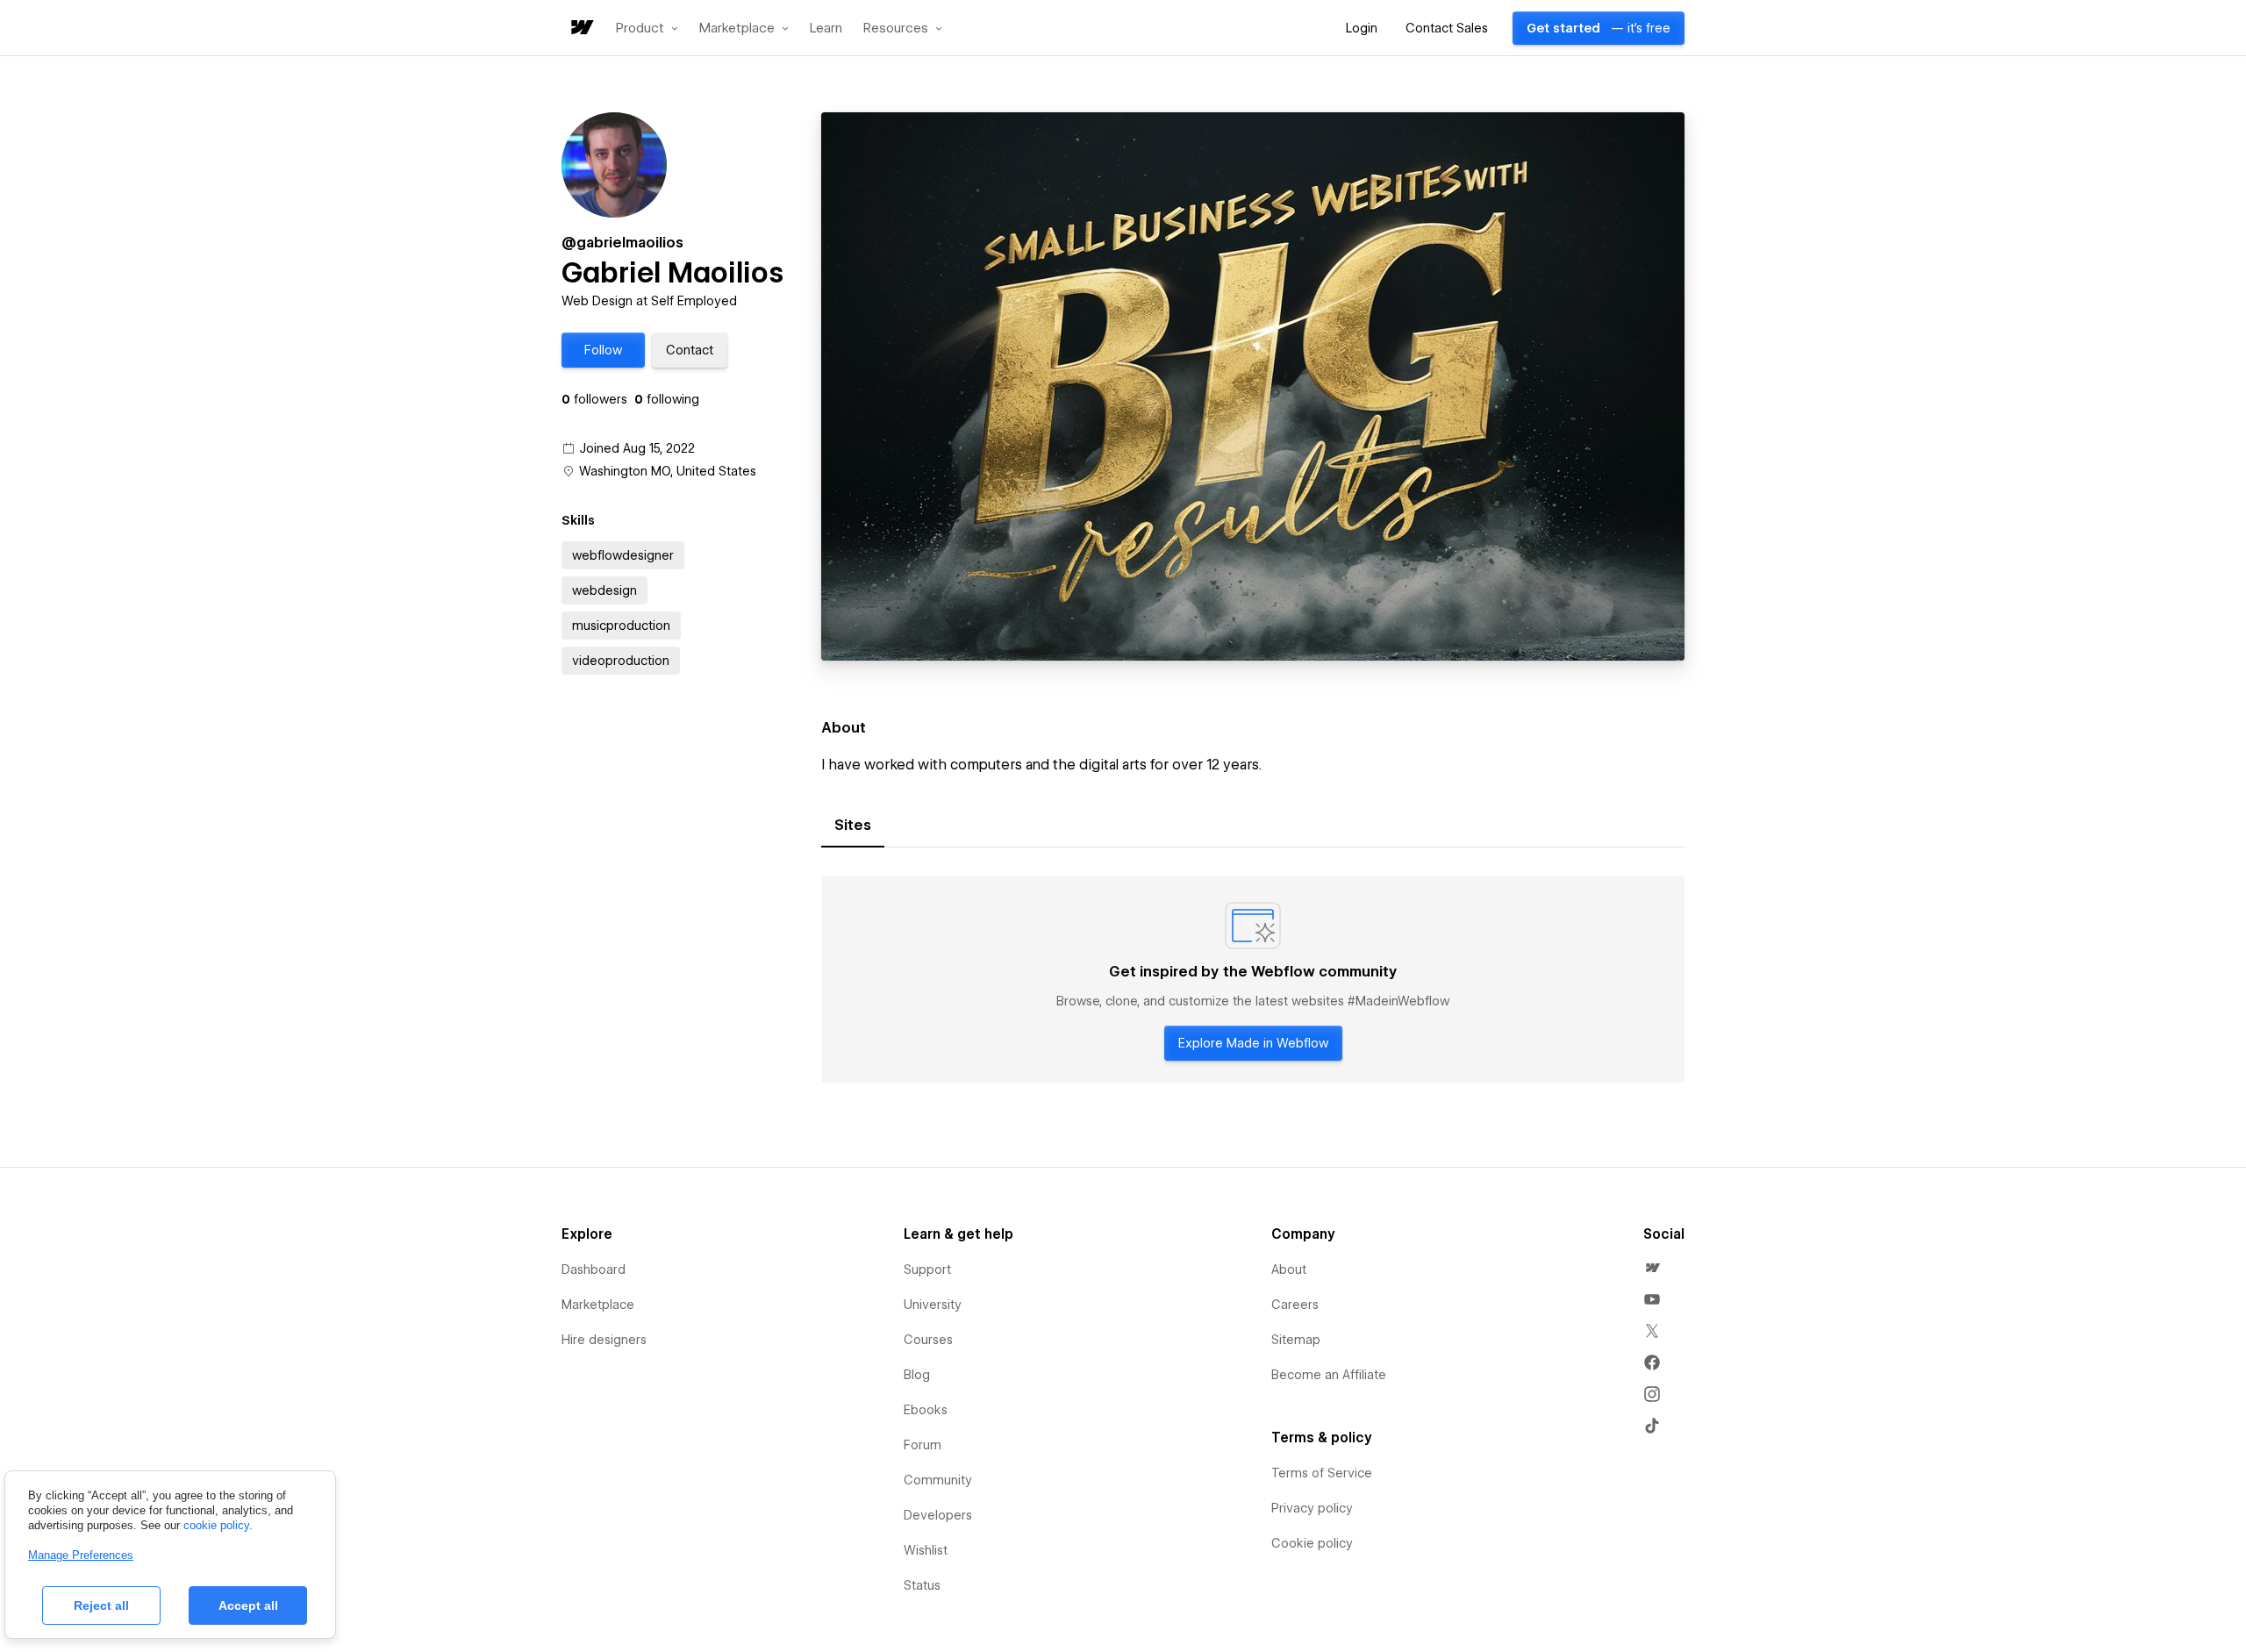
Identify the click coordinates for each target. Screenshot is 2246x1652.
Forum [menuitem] (923, 1445)
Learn (826, 29)
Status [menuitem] (922, 1585)
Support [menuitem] (927, 1269)
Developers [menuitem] (938, 1515)
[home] (581, 29)
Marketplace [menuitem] (598, 1305)
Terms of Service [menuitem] (1322, 1473)
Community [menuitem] (938, 1480)
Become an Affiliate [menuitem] (1329, 1375)
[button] (647, 28)
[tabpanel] (1253, 979)
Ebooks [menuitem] (926, 1410)
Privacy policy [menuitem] (1312, 1508)
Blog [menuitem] (917, 1375)
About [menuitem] (1289, 1269)
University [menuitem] (933, 1305)
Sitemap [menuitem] (1296, 1340)
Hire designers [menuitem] (604, 1340)
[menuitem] (1652, 1268)
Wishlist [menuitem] (926, 1550)
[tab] (853, 826)
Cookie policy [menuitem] (1312, 1543)
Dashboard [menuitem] (594, 1269)
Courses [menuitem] (928, 1340)
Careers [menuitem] (1295, 1305)
